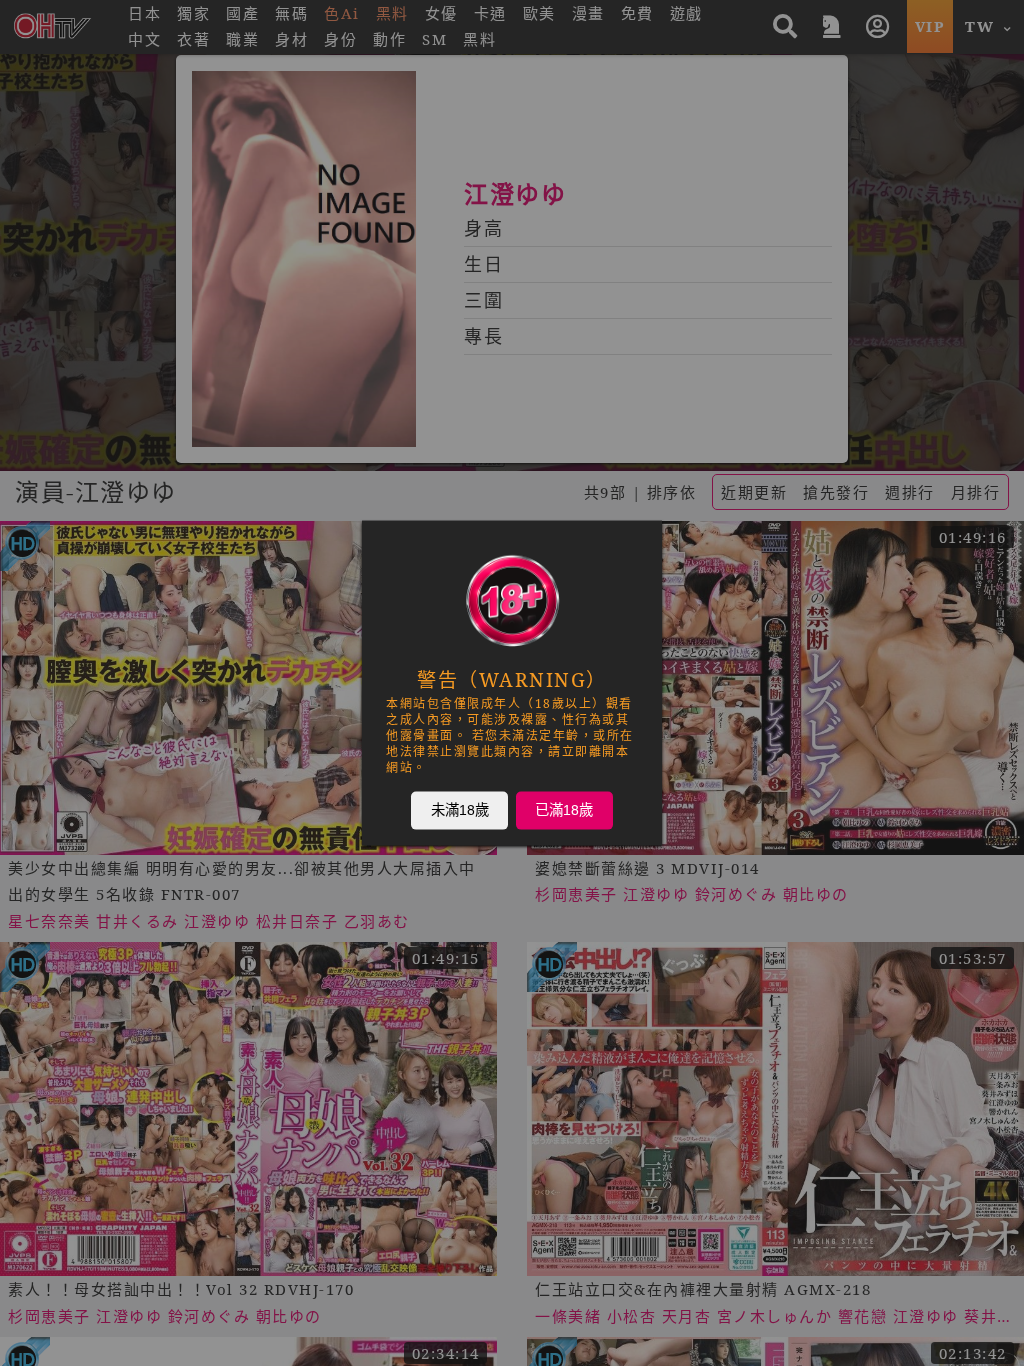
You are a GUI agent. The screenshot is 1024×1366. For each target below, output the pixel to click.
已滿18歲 (564, 810)
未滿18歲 (460, 810)
